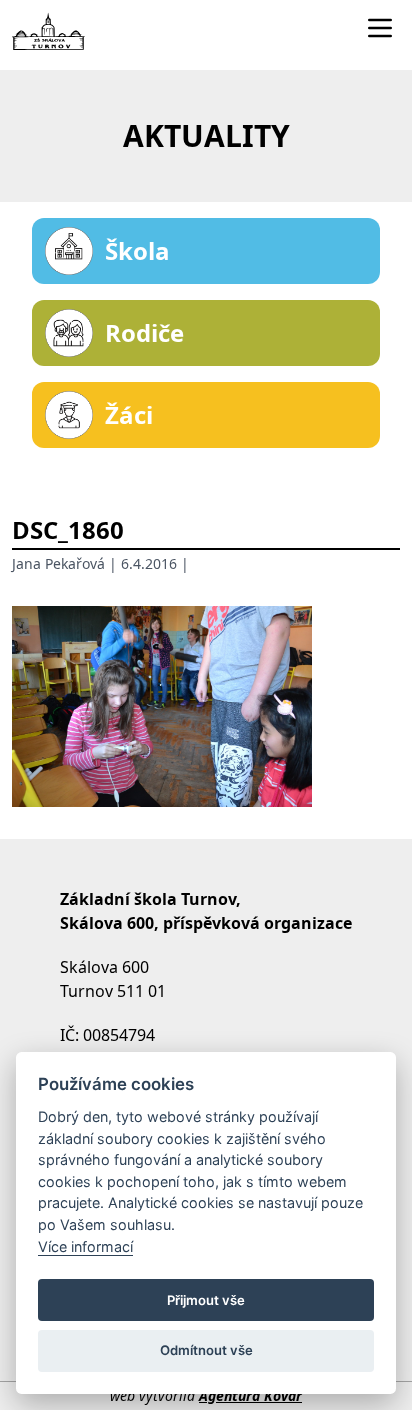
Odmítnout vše (206, 1350)
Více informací (85, 1246)
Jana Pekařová (58, 563)
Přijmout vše (206, 1300)
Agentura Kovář (250, 1395)
